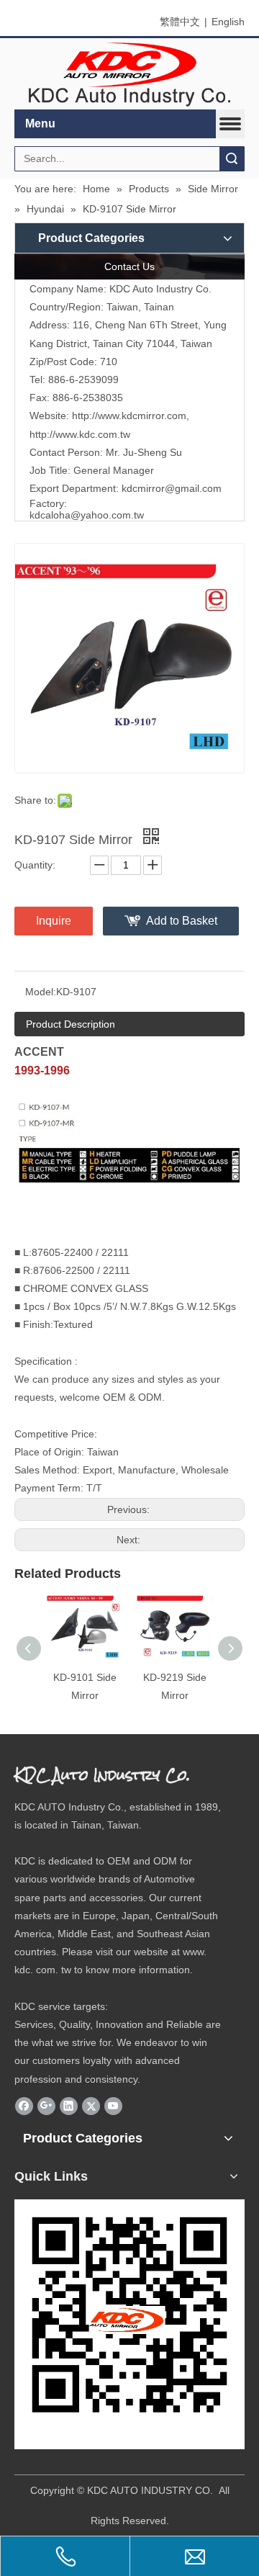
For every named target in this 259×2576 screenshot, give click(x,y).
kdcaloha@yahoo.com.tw (87, 515)
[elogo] (129, 74)
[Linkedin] (69, 2106)
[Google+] (46, 2106)
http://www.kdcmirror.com (129, 416)
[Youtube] (113, 2106)
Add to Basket (182, 921)
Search (232, 159)
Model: (41, 992)
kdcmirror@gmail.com (172, 488)
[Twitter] (91, 2106)
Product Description (71, 1024)
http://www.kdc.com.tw (80, 434)
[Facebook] (24, 2106)
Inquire (54, 921)
